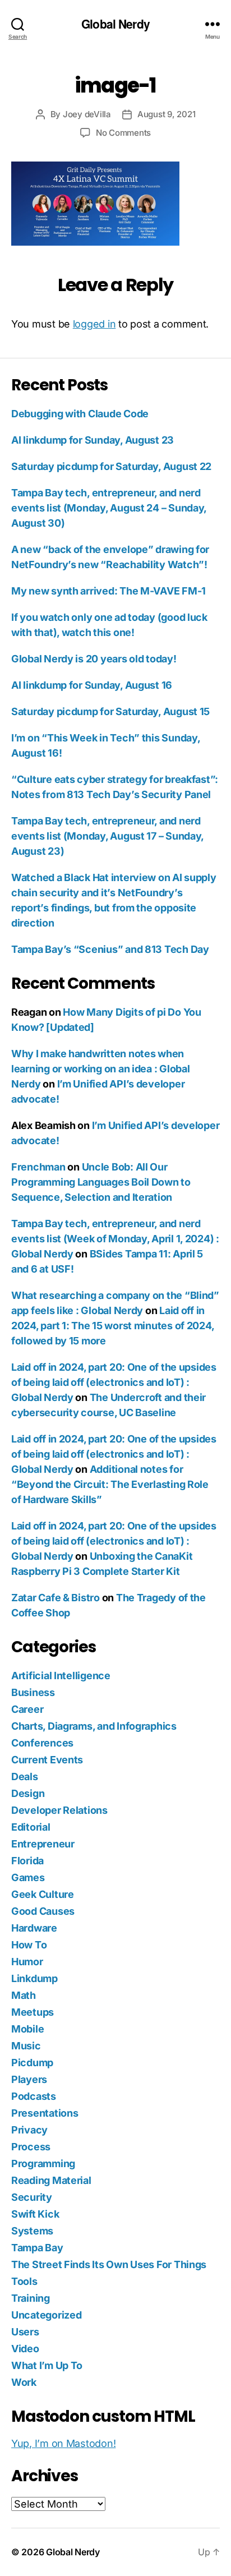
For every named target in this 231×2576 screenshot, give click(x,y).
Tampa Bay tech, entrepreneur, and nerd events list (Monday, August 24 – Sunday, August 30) (109, 508)
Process (31, 2147)
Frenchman (38, 1167)
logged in (94, 324)
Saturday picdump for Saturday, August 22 (111, 466)
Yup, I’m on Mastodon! (63, 2443)
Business (33, 1692)
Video (25, 2349)
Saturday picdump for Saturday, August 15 (110, 711)
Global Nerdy (115, 24)
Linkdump (34, 1978)
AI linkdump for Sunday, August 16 (92, 685)
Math (24, 1995)
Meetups (33, 2012)
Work (24, 2382)
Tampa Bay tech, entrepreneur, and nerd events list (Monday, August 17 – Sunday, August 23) (107, 836)
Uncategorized (47, 2315)
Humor (27, 1962)
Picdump (32, 2063)
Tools (24, 2281)
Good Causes (43, 1911)
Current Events (47, 1760)
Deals (25, 1777)
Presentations (45, 2113)
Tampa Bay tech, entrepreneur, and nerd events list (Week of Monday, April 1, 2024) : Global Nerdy (115, 1239)
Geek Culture (43, 1894)
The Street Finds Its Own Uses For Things (109, 2264)
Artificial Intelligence (61, 1676)
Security (32, 2197)
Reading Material (51, 2180)
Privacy (29, 2130)
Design (28, 1793)
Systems (32, 2231)
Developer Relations (59, 1810)
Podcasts (34, 2096)
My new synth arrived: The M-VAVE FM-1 (108, 591)
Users (25, 2332)
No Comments (123, 133)
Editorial (31, 1827)
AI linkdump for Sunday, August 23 (93, 440)
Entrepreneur (43, 1844)
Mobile (27, 2029)
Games (28, 1877)
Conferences (42, 1743)
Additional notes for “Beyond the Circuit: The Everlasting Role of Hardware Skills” (110, 1484)
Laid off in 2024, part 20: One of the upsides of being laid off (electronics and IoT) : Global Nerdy (114, 1382)
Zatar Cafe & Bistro (56, 1598)
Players (29, 2079)
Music (26, 2046)
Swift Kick (35, 2214)
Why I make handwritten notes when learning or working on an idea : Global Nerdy (100, 1069)
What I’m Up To (47, 2365)
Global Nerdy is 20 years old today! (94, 659)
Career (27, 1709)
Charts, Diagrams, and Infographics (94, 1726)
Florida (27, 1861)
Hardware (34, 1928)
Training (31, 2298)
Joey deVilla (87, 114)
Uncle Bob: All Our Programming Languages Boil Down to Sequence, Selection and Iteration (101, 1182)
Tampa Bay (37, 2248)
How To (29, 1945)
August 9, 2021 (166, 114)
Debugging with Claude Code (80, 414)
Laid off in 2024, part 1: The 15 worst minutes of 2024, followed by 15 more (112, 1326)
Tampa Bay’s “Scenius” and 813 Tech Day (110, 949)
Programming (43, 2163)
